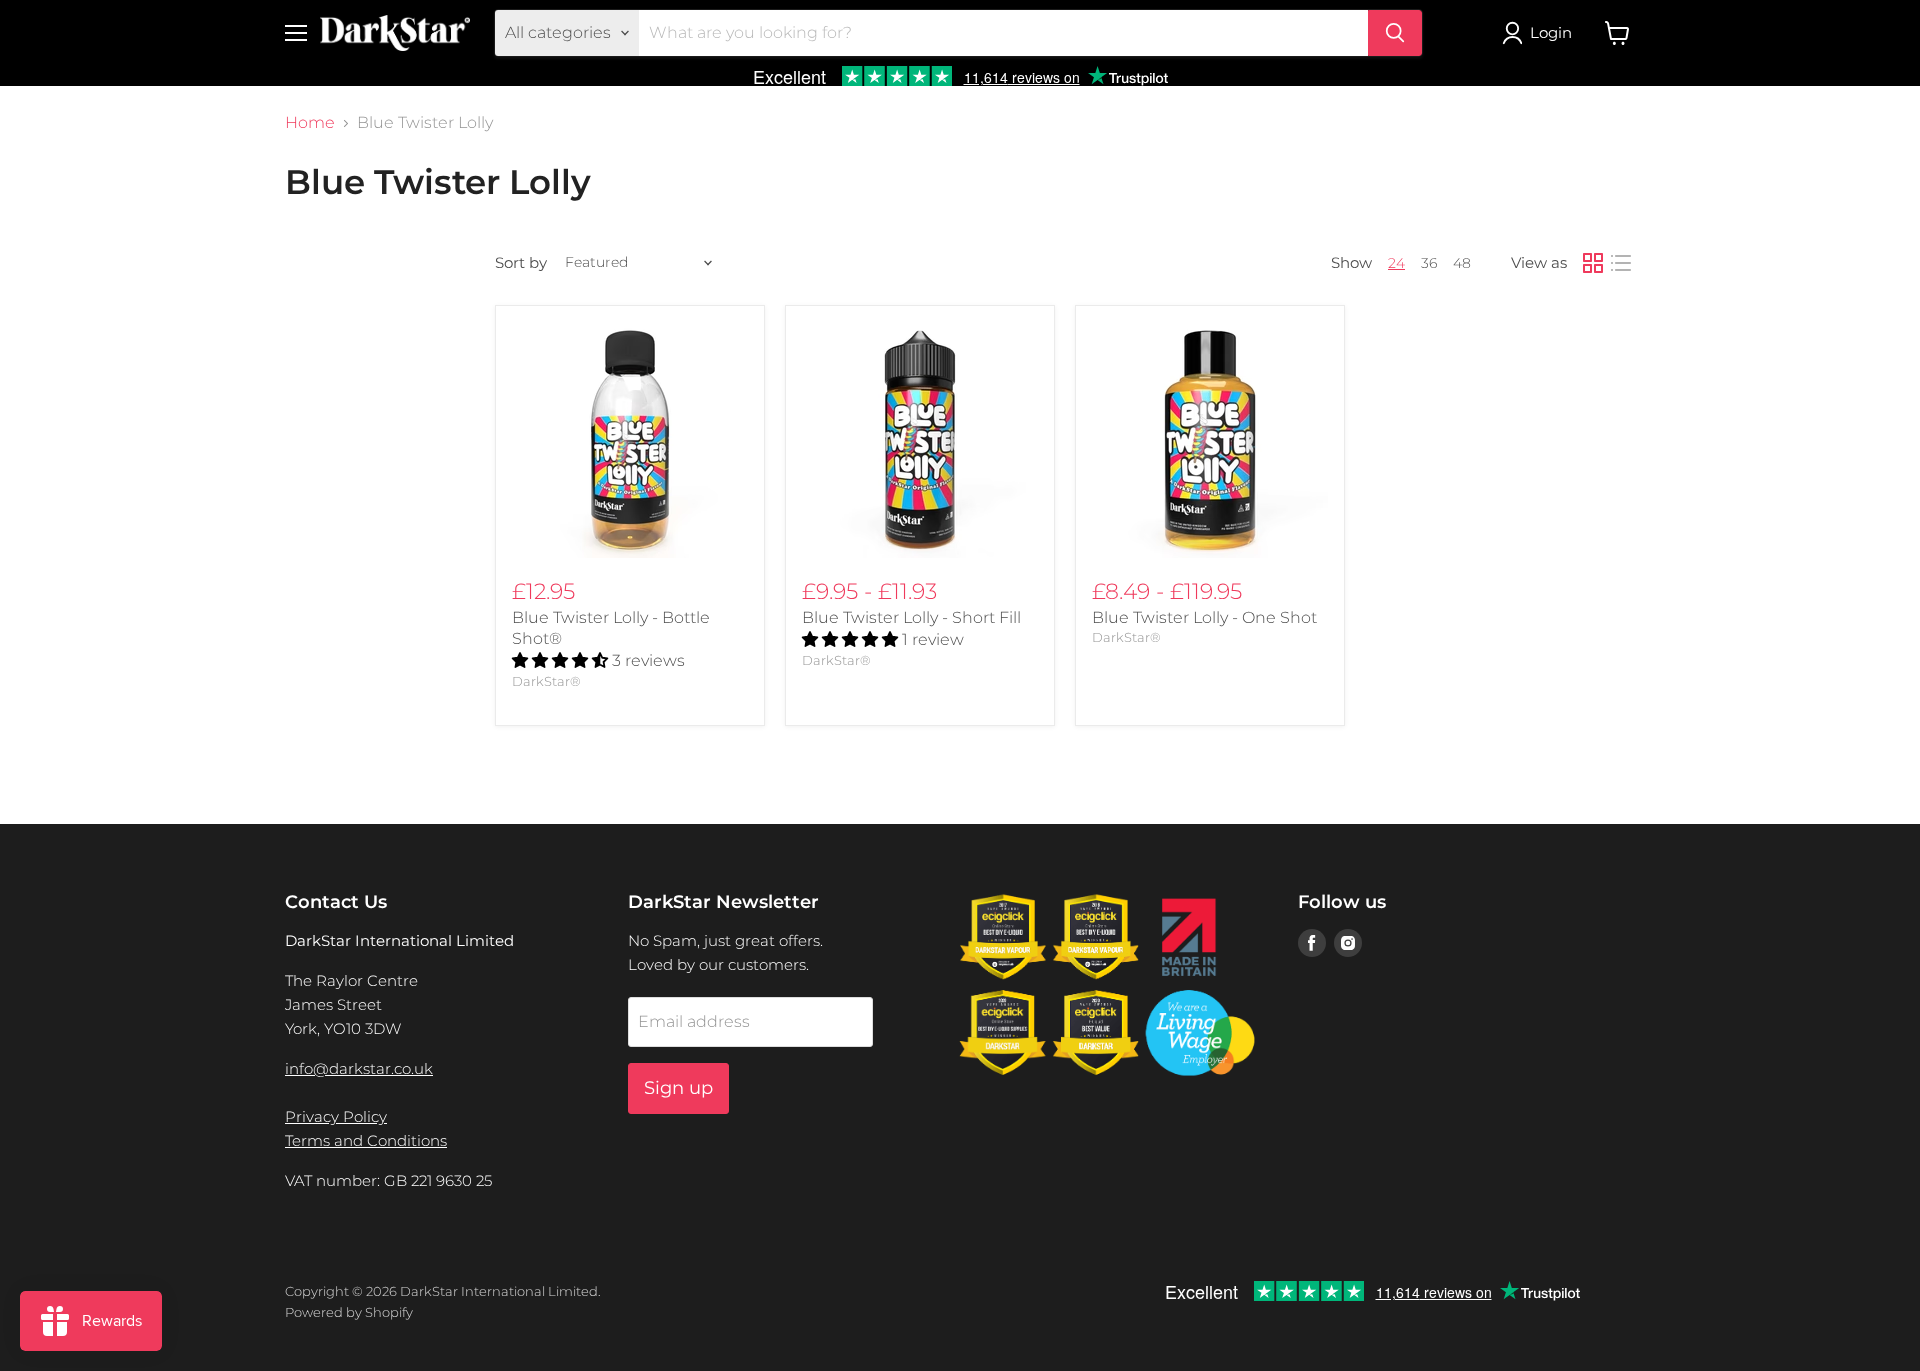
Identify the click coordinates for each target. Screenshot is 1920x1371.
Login (1551, 32)
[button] (562, 660)
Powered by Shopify (349, 1312)
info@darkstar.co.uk (359, 1068)
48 (1462, 263)
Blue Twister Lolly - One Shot (1204, 617)
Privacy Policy (336, 1116)
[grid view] (1593, 263)
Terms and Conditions (366, 1140)
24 (1396, 263)
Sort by (521, 262)
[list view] (1621, 263)
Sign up (678, 1088)
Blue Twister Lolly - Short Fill (911, 617)
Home (310, 123)
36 (1429, 263)
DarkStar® (546, 681)
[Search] (1395, 33)
